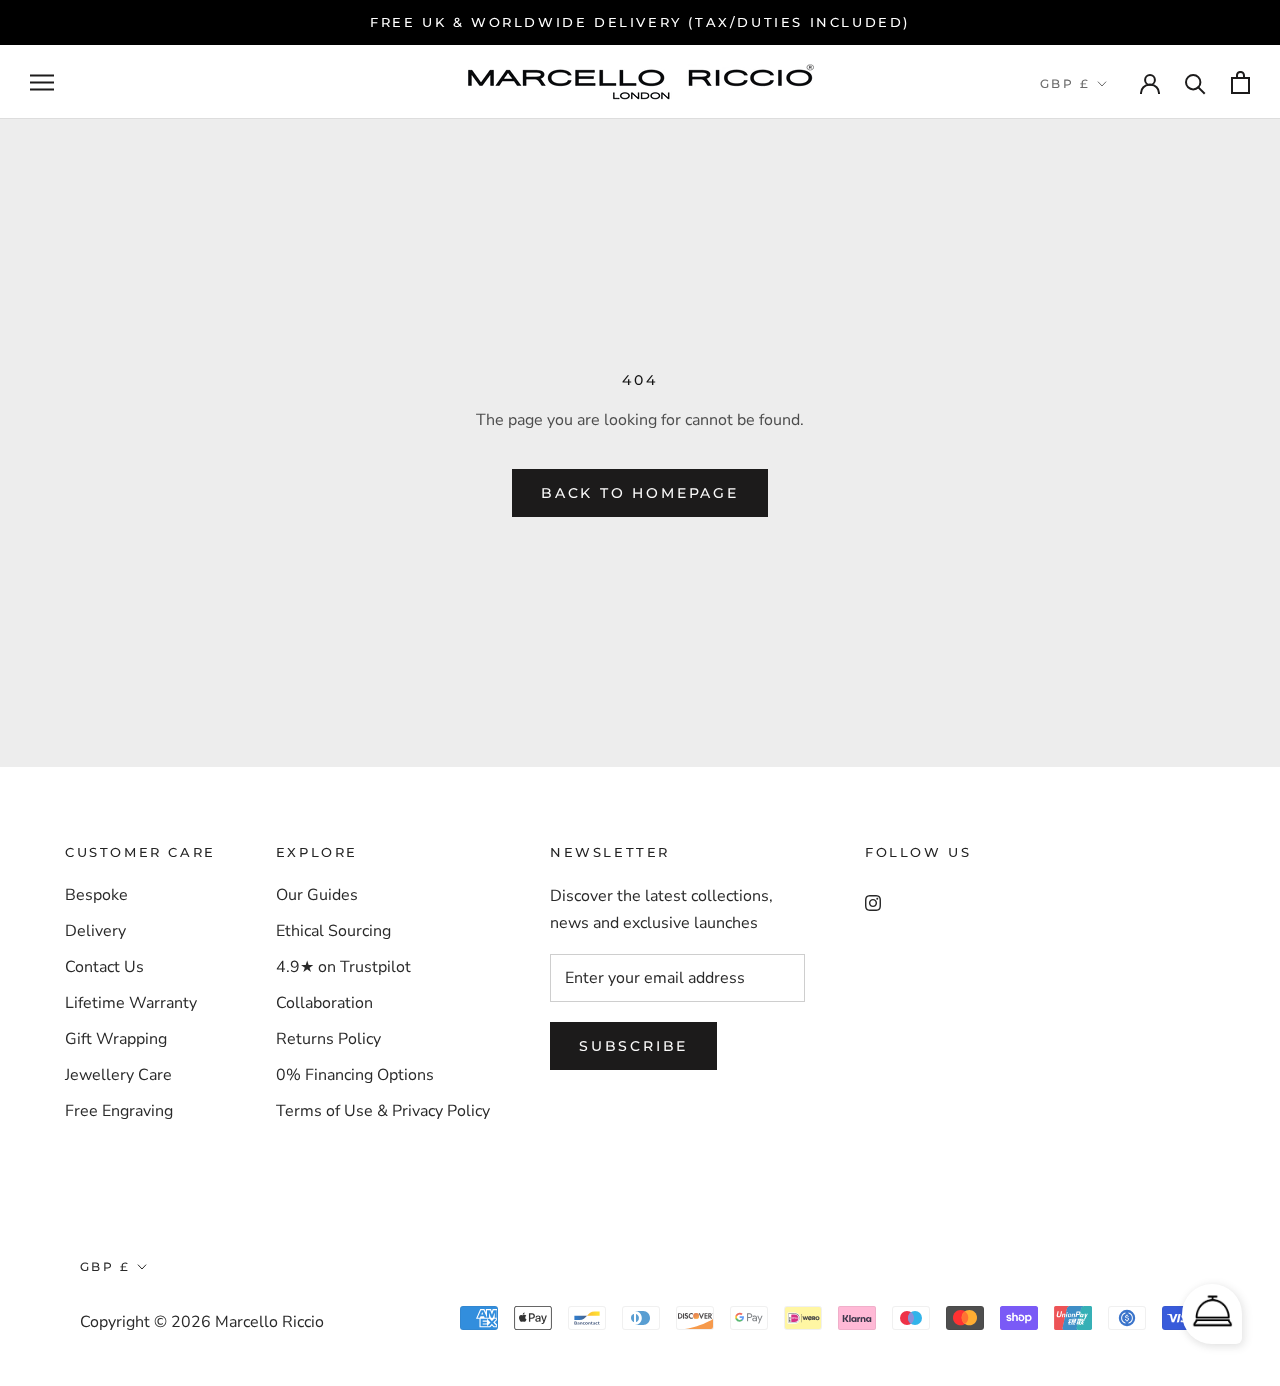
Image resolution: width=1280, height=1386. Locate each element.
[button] (1212, 1314)
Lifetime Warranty (131, 1003)
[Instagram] (873, 902)
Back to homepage (640, 493)
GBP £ (1065, 83)
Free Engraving (119, 1111)
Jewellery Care (118, 1075)
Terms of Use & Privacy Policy (383, 1111)
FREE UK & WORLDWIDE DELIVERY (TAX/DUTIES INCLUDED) (640, 22)
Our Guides (317, 895)
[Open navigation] (42, 83)
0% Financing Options (355, 1075)
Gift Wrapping (116, 1039)
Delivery (95, 931)
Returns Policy (328, 1039)
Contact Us (104, 967)
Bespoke (96, 895)
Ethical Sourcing (333, 931)
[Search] (1195, 82)
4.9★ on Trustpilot (343, 967)
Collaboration (324, 1003)
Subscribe (633, 1046)
